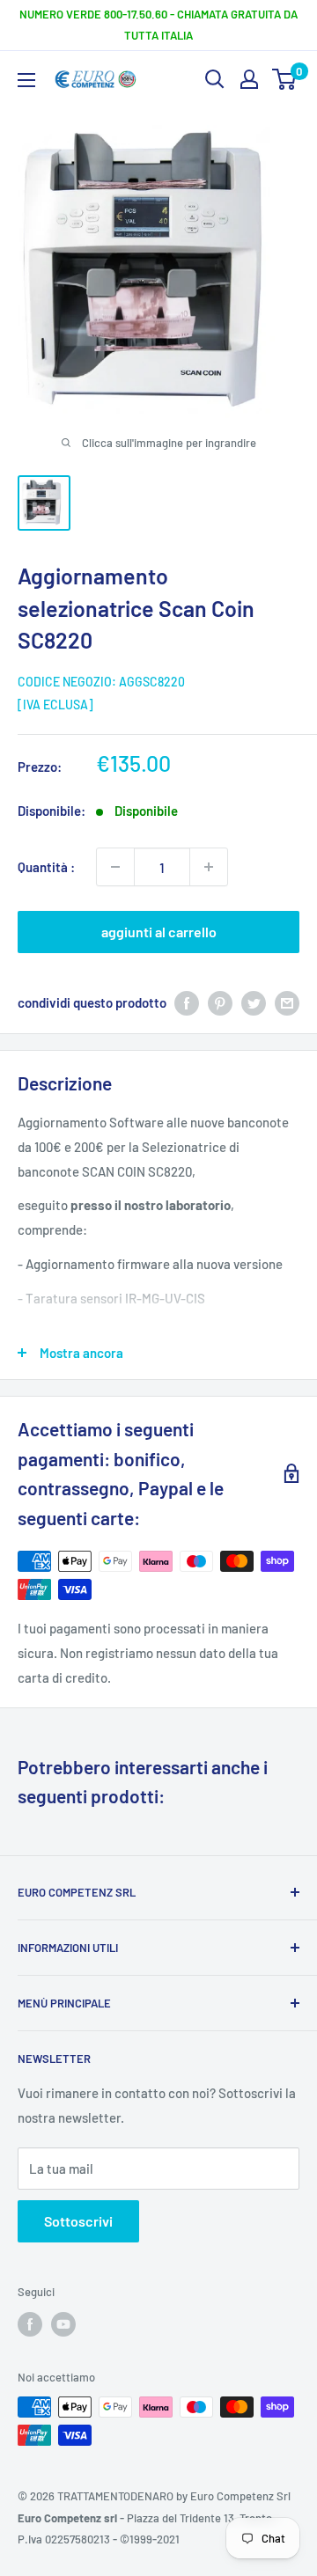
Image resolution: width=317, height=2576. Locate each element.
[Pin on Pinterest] (220, 1002)
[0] (285, 79)
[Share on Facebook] (187, 1002)
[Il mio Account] (249, 79)
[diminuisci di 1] (115, 867)
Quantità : (46, 867)
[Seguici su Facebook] (30, 2324)
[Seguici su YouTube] (63, 2324)
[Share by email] (287, 1002)
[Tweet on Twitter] (254, 1002)
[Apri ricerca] (215, 79)
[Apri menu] (26, 80)
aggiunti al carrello (159, 932)
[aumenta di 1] (209, 867)
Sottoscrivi (78, 2221)
